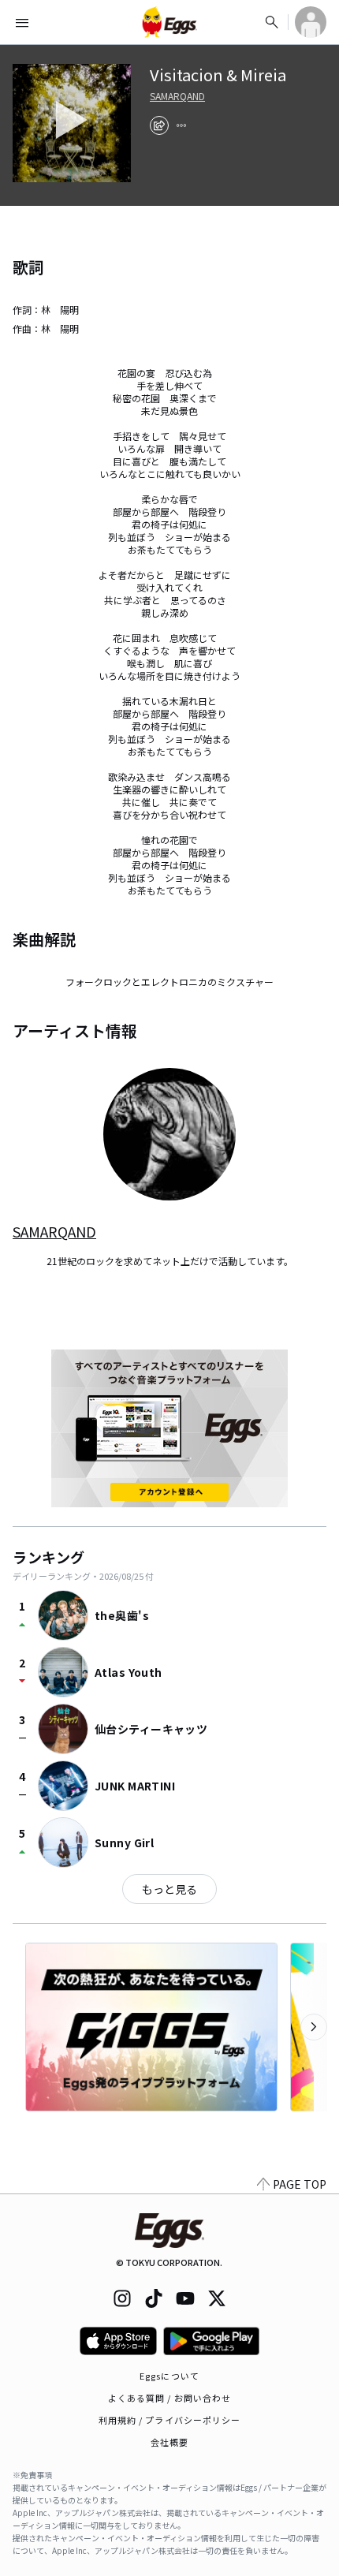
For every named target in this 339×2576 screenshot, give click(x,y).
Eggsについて (169, 2376)
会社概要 (169, 2442)
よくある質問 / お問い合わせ (170, 2398)
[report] (181, 125)
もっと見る (169, 1889)
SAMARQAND (177, 96)
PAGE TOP (300, 2184)
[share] (159, 125)
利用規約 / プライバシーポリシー (170, 2420)
